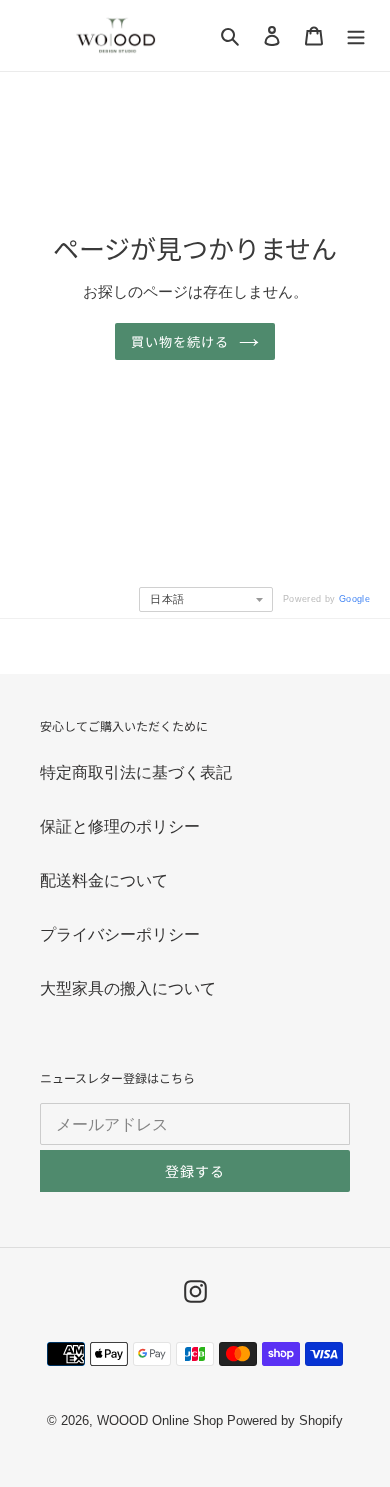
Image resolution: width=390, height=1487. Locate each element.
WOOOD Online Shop (160, 1420)
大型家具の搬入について (128, 988)
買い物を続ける (180, 341)
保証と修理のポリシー (120, 826)
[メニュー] (356, 35)
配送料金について (104, 880)
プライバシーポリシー (120, 934)
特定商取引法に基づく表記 (136, 772)
